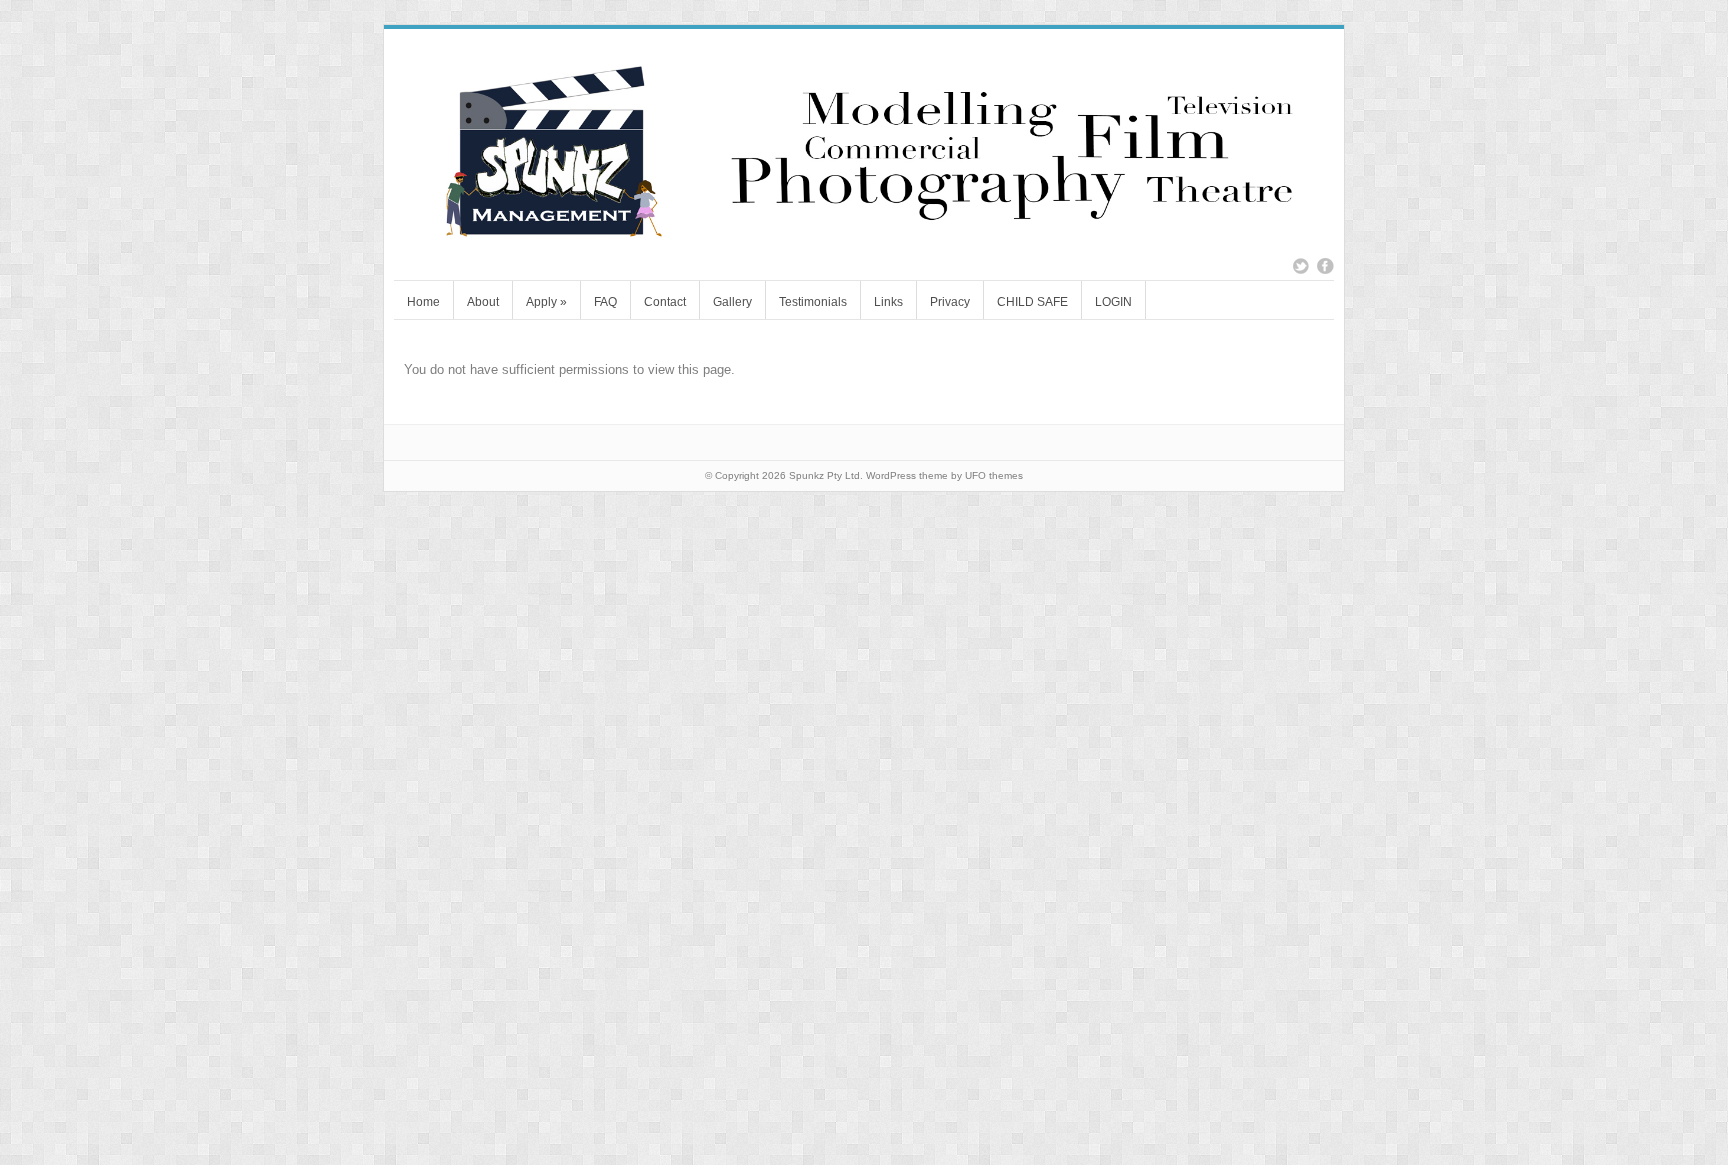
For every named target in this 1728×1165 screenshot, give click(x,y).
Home (423, 302)
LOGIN (1113, 302)
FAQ (605, 302)
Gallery (732, 302)
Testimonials (813, 302)
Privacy (950, 302)
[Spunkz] (864, 234)
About (483, 302)
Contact (665, 302)
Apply (546, 302)
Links (888, 302)
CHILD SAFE (1032, 302)
